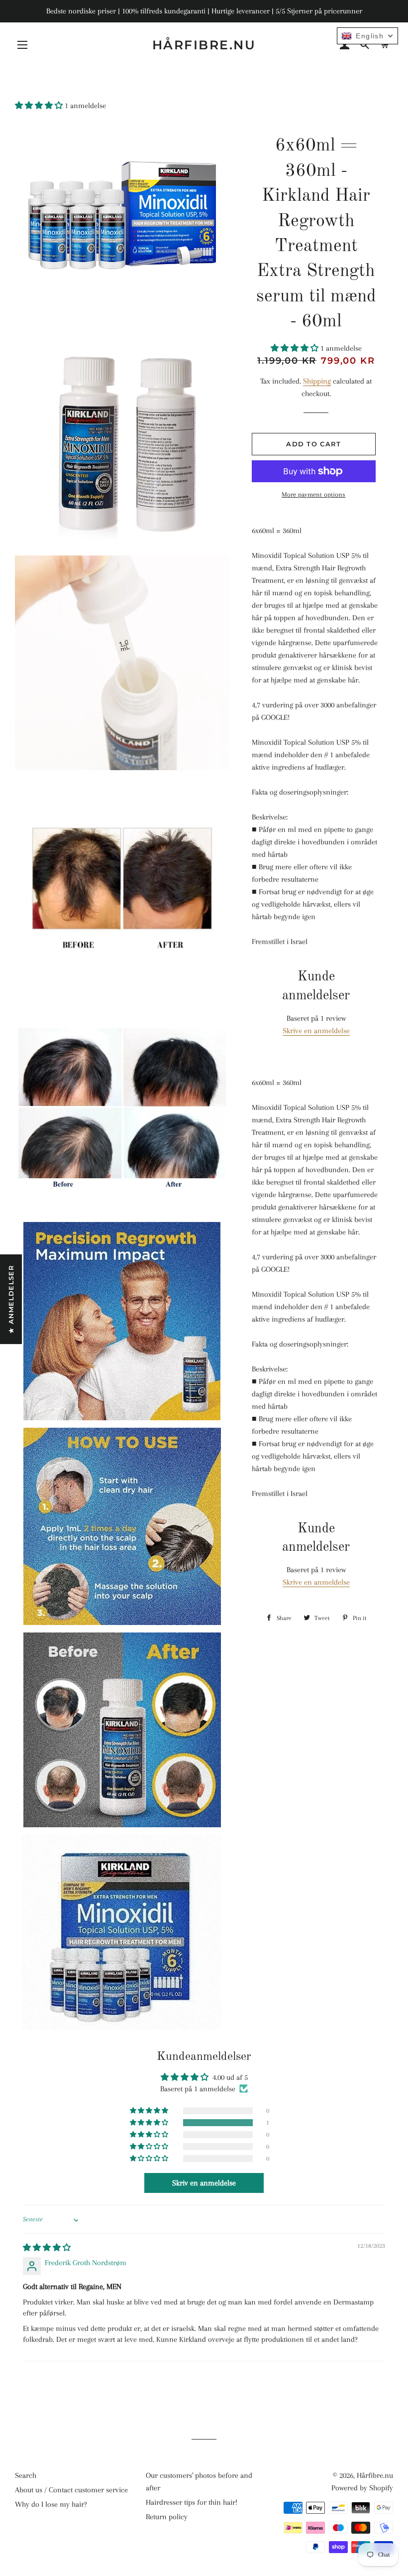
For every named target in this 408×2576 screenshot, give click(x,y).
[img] (47, 2248)
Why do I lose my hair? (51, 2504)
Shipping (317, 381)
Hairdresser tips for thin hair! (192, 2502)
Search (26, 2475)
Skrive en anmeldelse (316, 1031)
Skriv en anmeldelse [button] (204, 2183)
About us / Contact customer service (71, 2490)
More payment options (313, 494)
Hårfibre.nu (204, 45)
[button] (40, 106)
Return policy (167, 2517)
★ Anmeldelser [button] (11, 1299)
